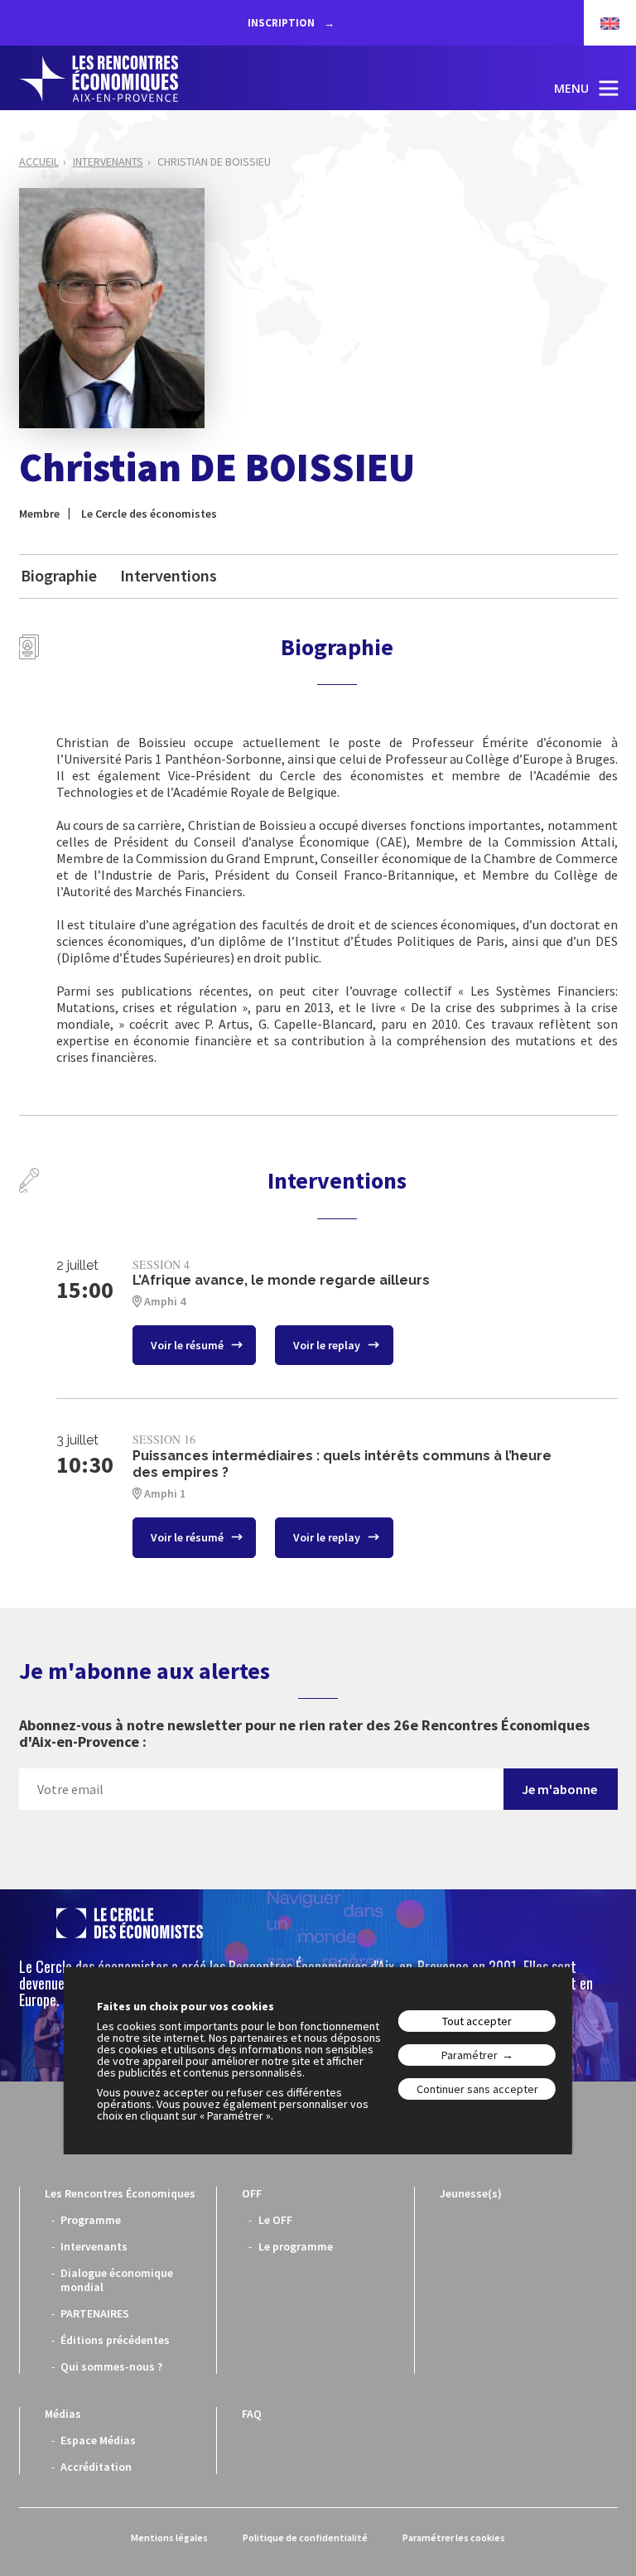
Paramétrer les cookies (454, 2537)
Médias (63, 2414)
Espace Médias (98, 2440)
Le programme (296, 2246)
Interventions (169, 575)
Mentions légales (169, 2537)
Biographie (59, 575)
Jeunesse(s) (471, 2193)
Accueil (39, 162)
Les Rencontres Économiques (120, 2193)
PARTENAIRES (95, 2313)
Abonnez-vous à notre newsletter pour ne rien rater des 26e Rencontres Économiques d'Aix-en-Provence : (304, 1733)
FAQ (252, 2414)
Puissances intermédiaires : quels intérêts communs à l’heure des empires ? (342, 1464)
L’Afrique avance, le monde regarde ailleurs (281, 1280)
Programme (91, 2220)
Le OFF (275, 2220)
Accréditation (96, 2467)
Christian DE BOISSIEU (214, 162)
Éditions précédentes (115, 2340)
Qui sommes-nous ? (111, 2366)
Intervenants (108, 162)
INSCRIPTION (282, 23)
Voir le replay (328, 1345)
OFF (252, 2193)
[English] (602, 23)
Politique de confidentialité (305, 2537)
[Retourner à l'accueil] (99, 79)
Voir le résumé (188, 1345)
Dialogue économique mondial (117, 2280)
